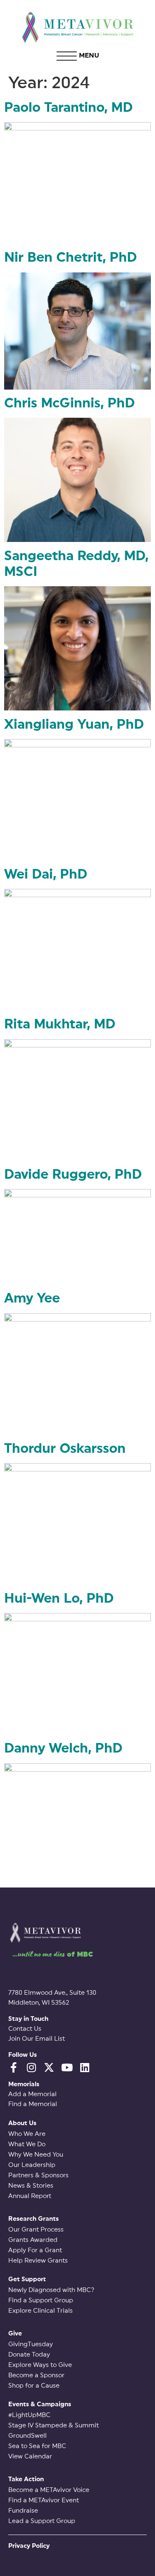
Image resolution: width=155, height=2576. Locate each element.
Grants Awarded (33, 2240)
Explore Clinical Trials (41, 2311)
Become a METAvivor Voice (49, 2490)
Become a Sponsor (36, 2375)
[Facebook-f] (13, 2067)
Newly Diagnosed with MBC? (51, 2290)
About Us (22, 2123)
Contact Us (25, 2029)
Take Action (26, 2479)
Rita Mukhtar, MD (60, 1024)
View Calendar (30, 2457)
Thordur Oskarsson (65, 1449)
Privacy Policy (29, 2546)
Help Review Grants (38, 2261)
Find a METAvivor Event (44, 2500)
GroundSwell (27, 2436)
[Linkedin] (85, 2067)
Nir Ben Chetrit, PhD (70, 258)
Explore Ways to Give (40, 2365)
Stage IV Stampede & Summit (54, 2426)
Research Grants (33, 2219)
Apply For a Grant (35, 2250)
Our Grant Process (36, 2230)
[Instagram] (31, 2067)
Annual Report (30, 2196)
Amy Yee (32, 1298)
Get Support (27, 2279)
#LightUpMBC (29, 2415)
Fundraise (23, 2511)
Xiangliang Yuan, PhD (74, 725)
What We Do (27, 2144)
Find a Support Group (41, 2300)
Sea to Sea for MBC (37, 2446)
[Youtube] (67, 2067)
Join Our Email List (37, 2039)
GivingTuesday (31, 2344)
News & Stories (31, 2186)
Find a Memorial (33, 2104)
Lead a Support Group (42, 2521)
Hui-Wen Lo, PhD (59, 1599)
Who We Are (27, 2134)
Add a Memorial (32, 2094)
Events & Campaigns (40, 2404)
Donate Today (29, 2355)
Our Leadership (32, 2165)
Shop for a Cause (34, 2386)
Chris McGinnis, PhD (69, 403)
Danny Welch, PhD (63, 1748)
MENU (89, 55)
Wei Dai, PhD (46, 874)
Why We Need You (36, 2155)
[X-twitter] (49, 2067)
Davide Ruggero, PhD (73, 1175)
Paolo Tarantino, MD (68, 108)
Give (15, 2334)
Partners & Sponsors (38, 2175)
